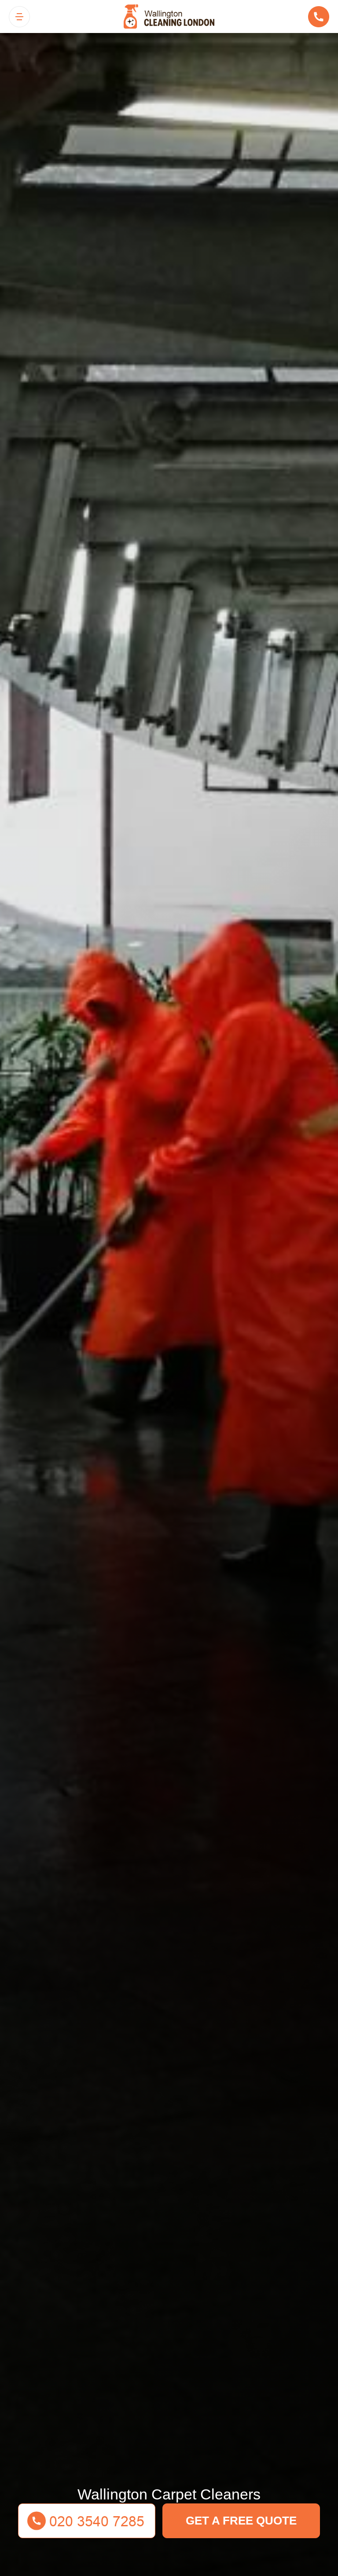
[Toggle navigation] (19, 17)
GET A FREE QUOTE (241, 2521)
